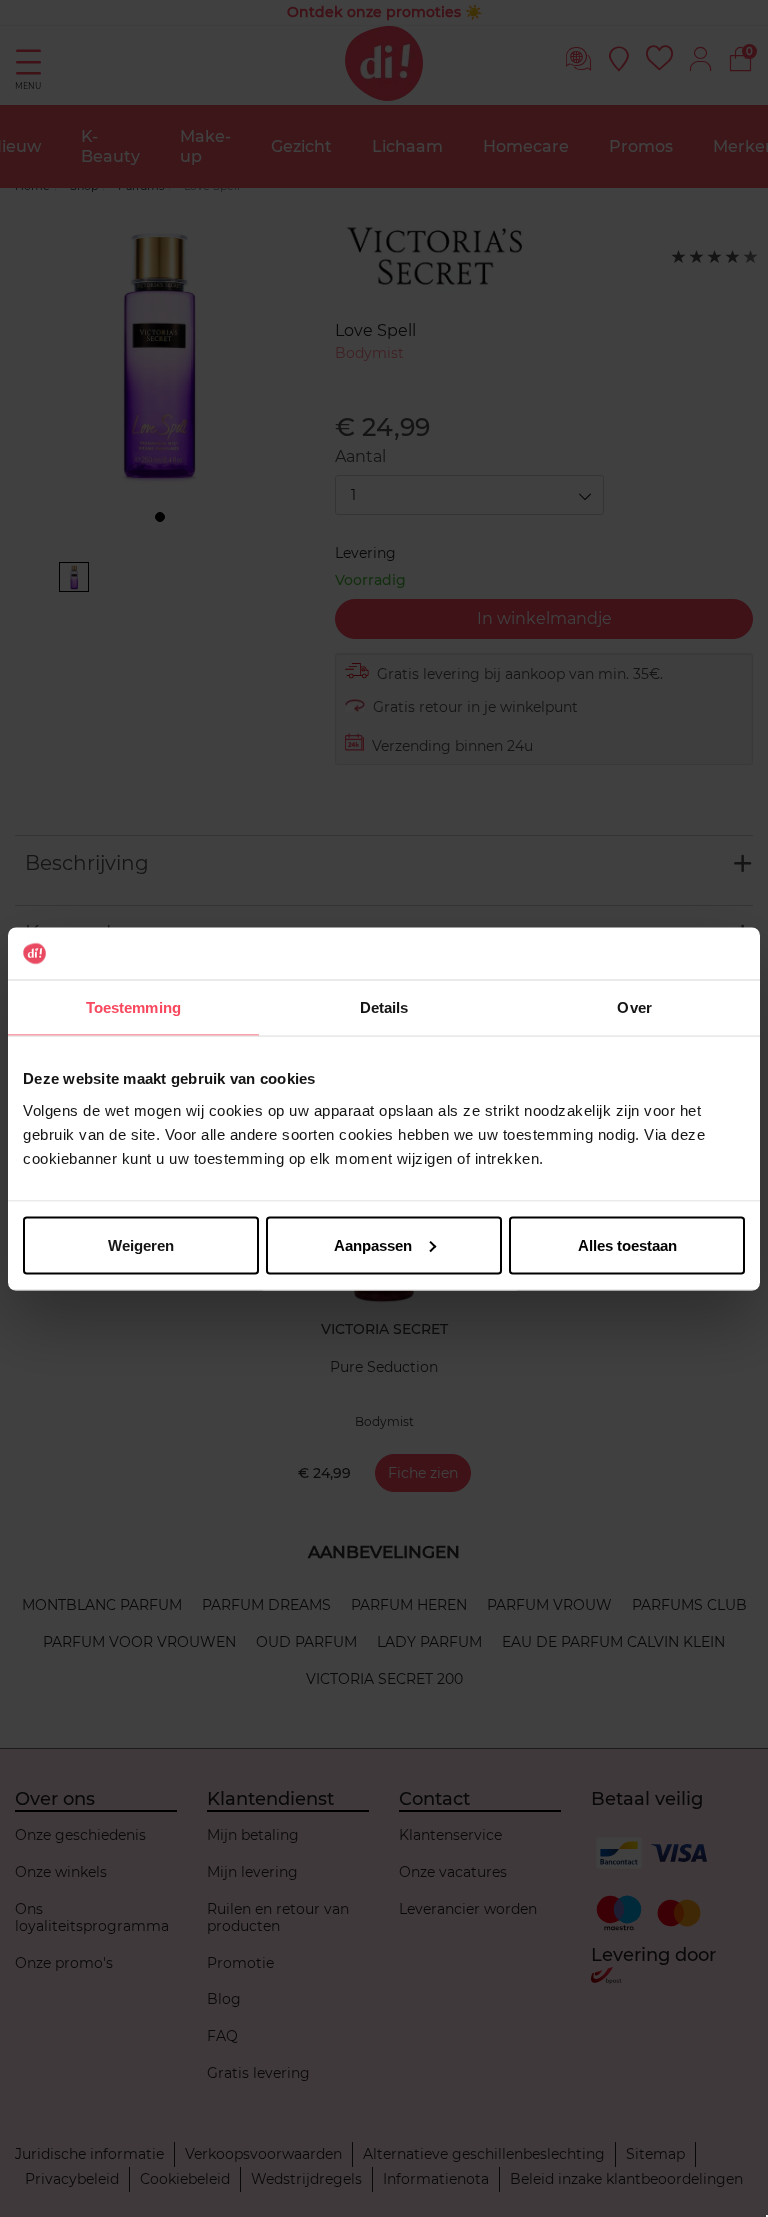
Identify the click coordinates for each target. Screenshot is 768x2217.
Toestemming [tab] (133, 1007)
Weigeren (141, 1244)
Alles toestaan (627, 1244)
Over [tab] (634, 1007)
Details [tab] (384, 1007)
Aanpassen (373, 1244)
